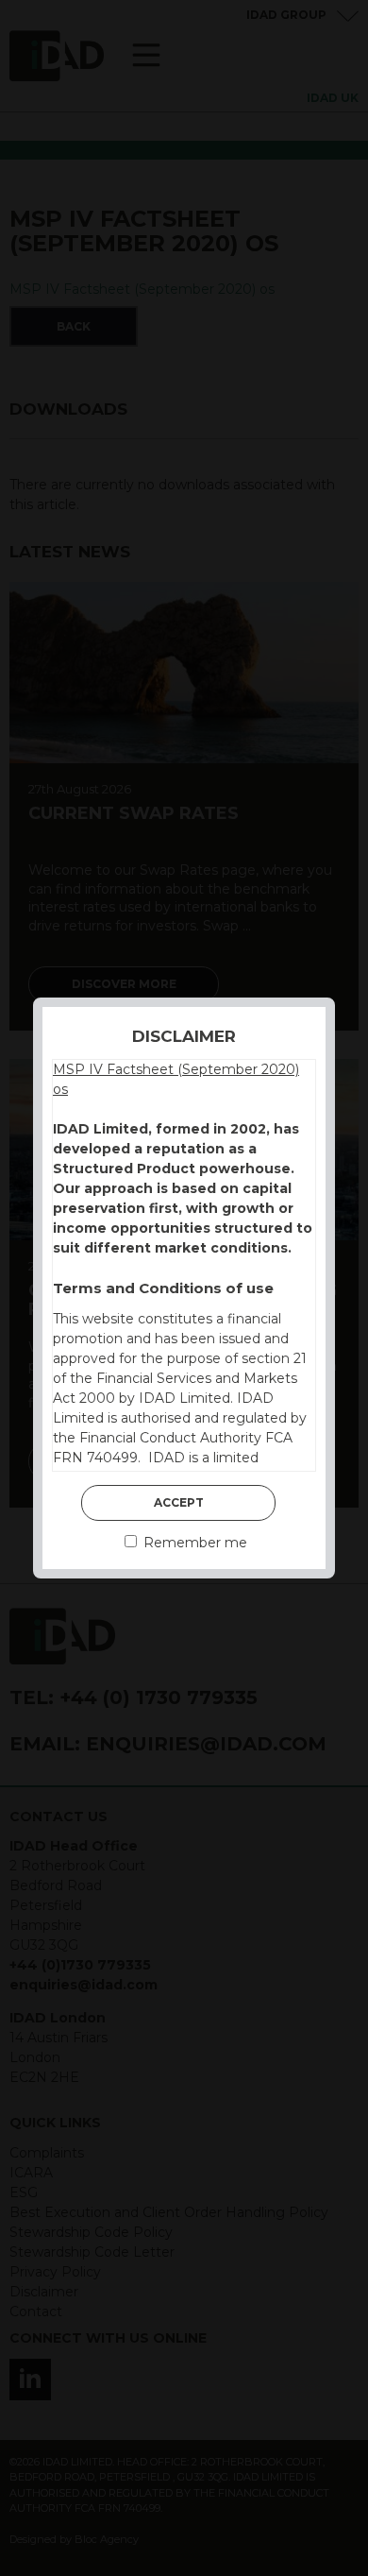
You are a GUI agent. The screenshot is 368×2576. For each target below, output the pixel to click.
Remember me (193, 1543)
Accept (179, 1502)
